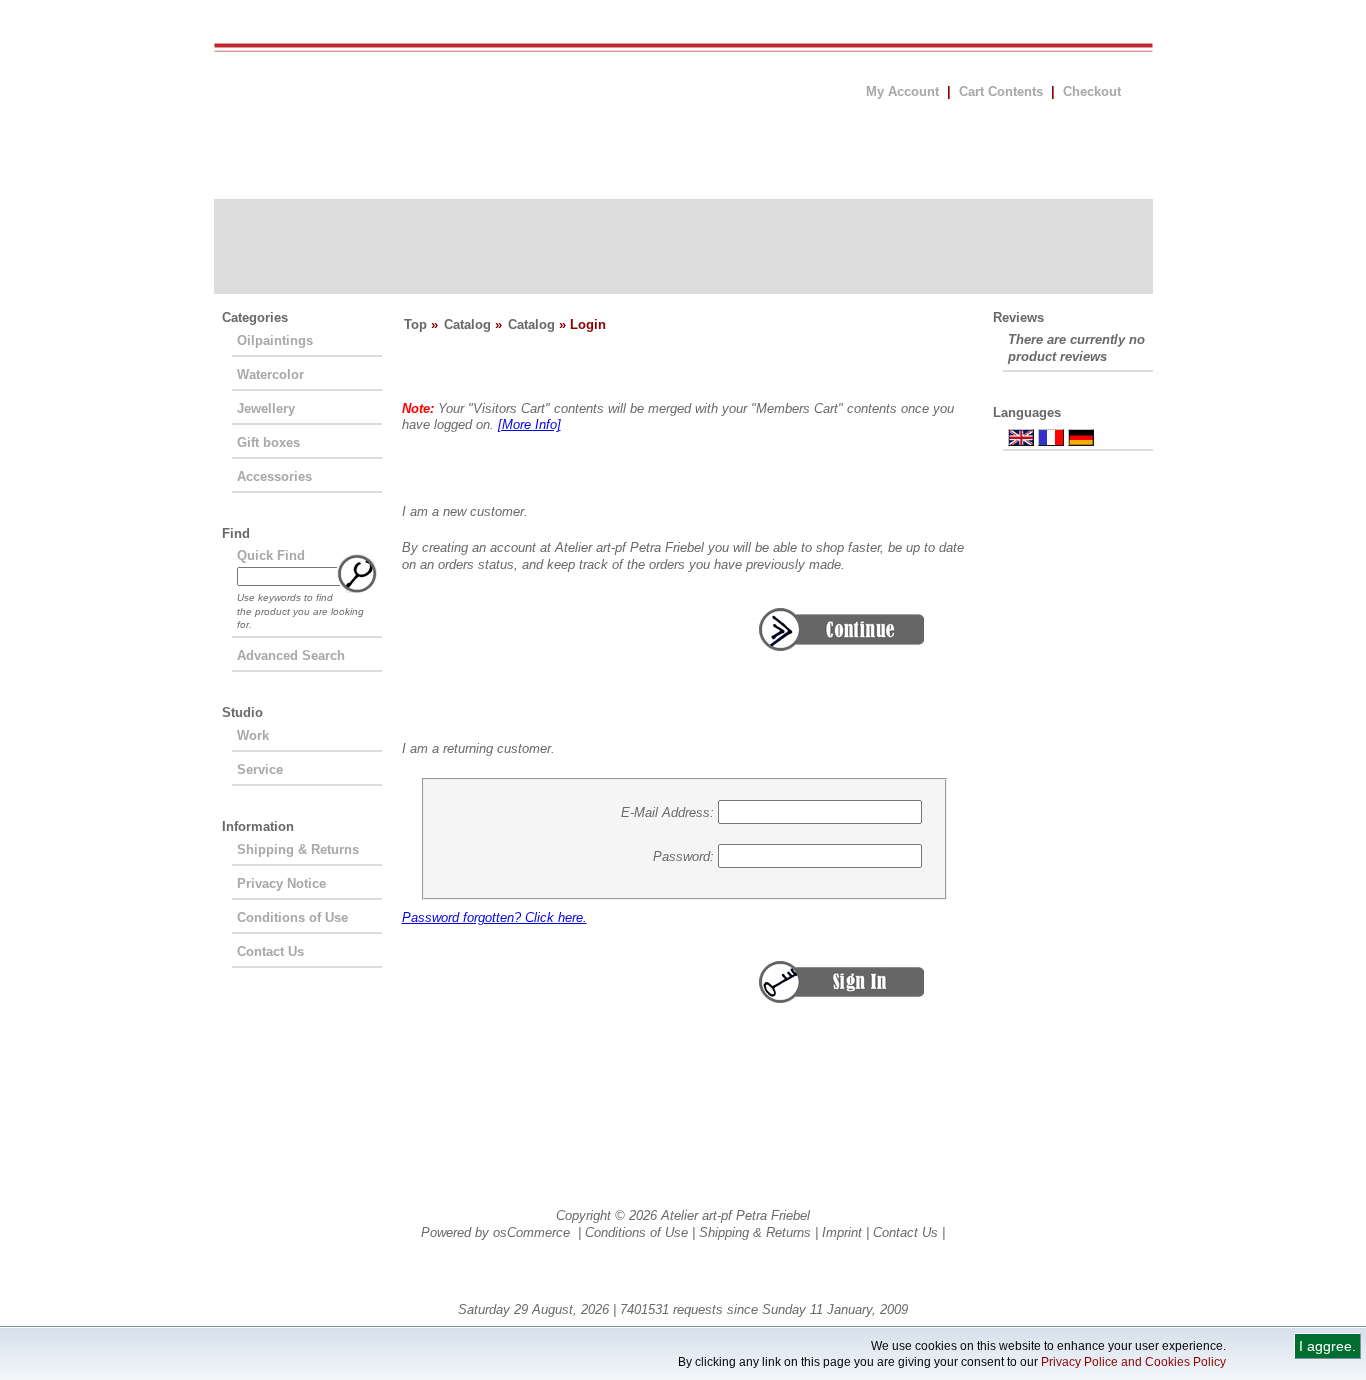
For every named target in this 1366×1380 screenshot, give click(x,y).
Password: (683, 855)
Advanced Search (291, 655)
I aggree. (1327, 1346)
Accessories (274, 476)
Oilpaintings (275, 340)
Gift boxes (268, 442)
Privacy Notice (281, 883)
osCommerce (531, 1232)
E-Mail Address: (667, 811)
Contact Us (270, 951)
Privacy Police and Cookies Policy (1133, 1362)
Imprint (842, 1232)
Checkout (1092, 91)
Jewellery (266, 408)
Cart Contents (1001, 91)
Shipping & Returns (298, 849)
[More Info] (529, 424)
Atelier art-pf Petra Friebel (735, 1215)
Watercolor (270, 374)
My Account (902, 91)
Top (415, 324)
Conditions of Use (292, 917)
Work (253, 735)
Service (260, 769)
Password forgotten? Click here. (494, 917)
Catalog (467, 324)
